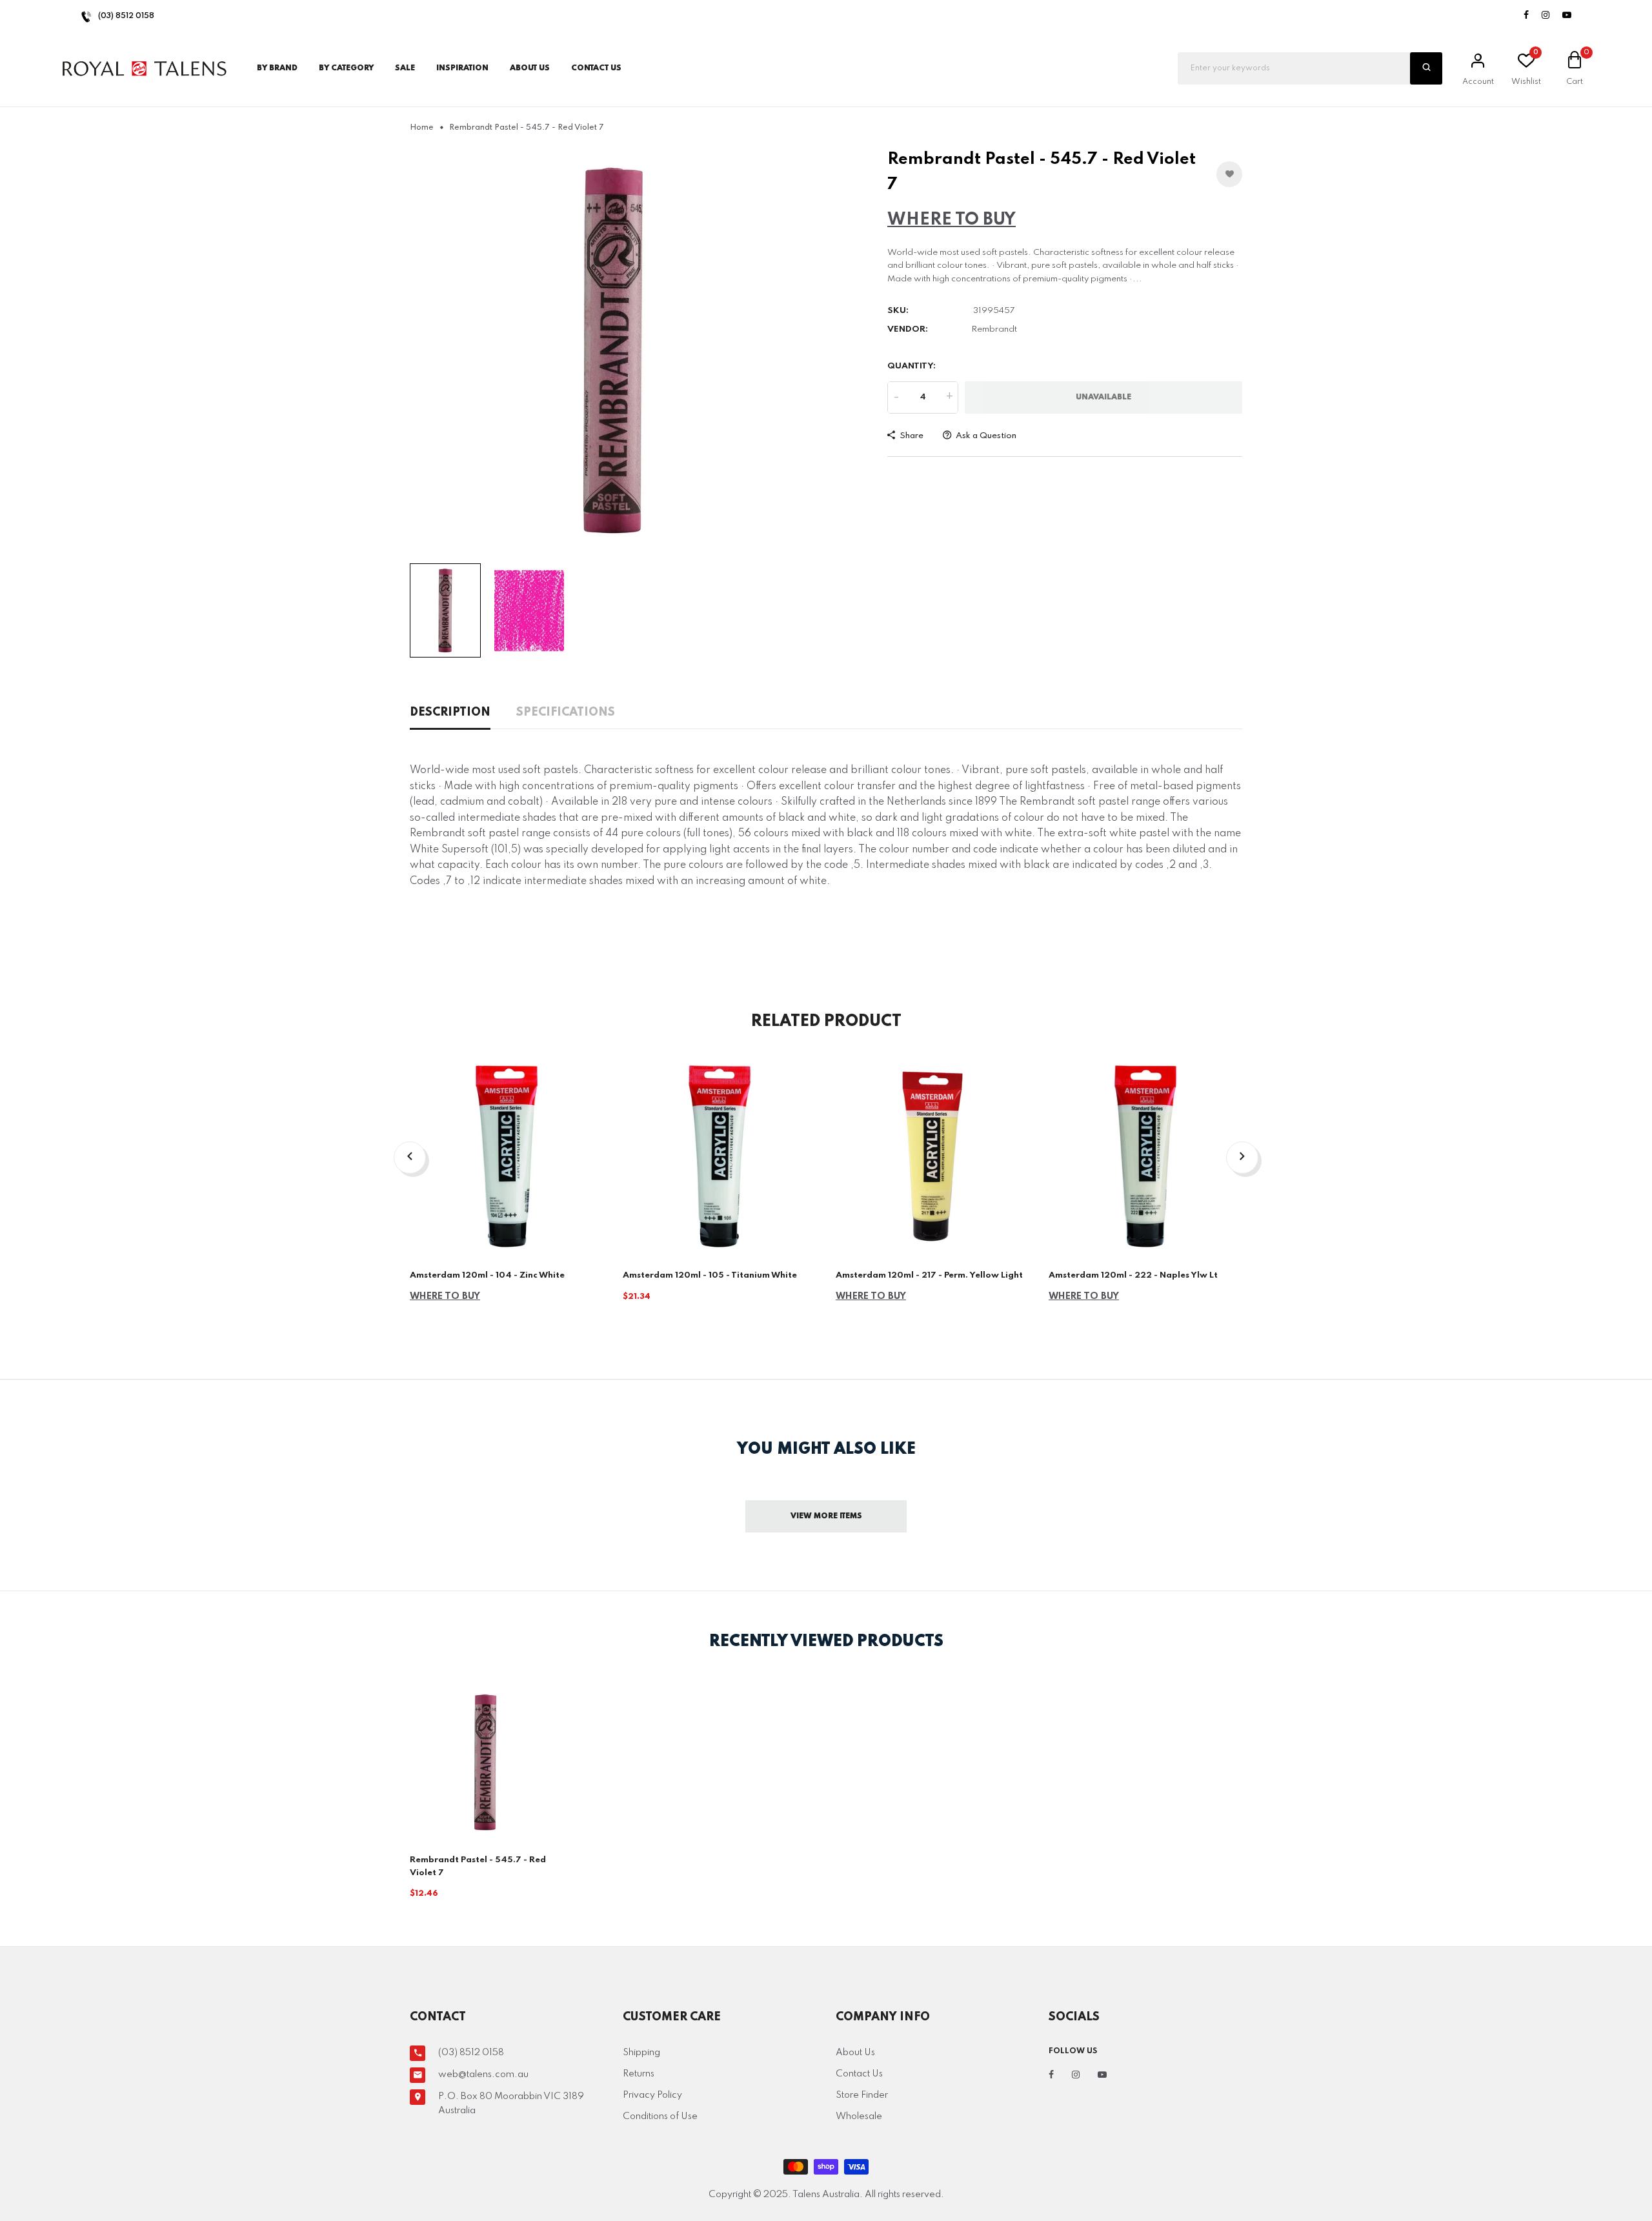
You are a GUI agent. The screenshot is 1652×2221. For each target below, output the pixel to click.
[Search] (1426, 68)
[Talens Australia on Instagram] (1546, 16)
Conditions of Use (660, 2116)
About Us (530, 68)
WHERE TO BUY (952, 220)
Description (450, 712)
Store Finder (862, 2095)
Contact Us (859, 2074)
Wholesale (859, 2116)
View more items (826, 1516)
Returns (639, 2074)
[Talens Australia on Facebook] (1526, 16)
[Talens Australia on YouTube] (1567, 16)
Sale (405, 68)
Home (422, 128)
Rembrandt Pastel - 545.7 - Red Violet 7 (478, 1866)
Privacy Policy (652, 2095)
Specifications (566, 712)
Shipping (641, 2053)
